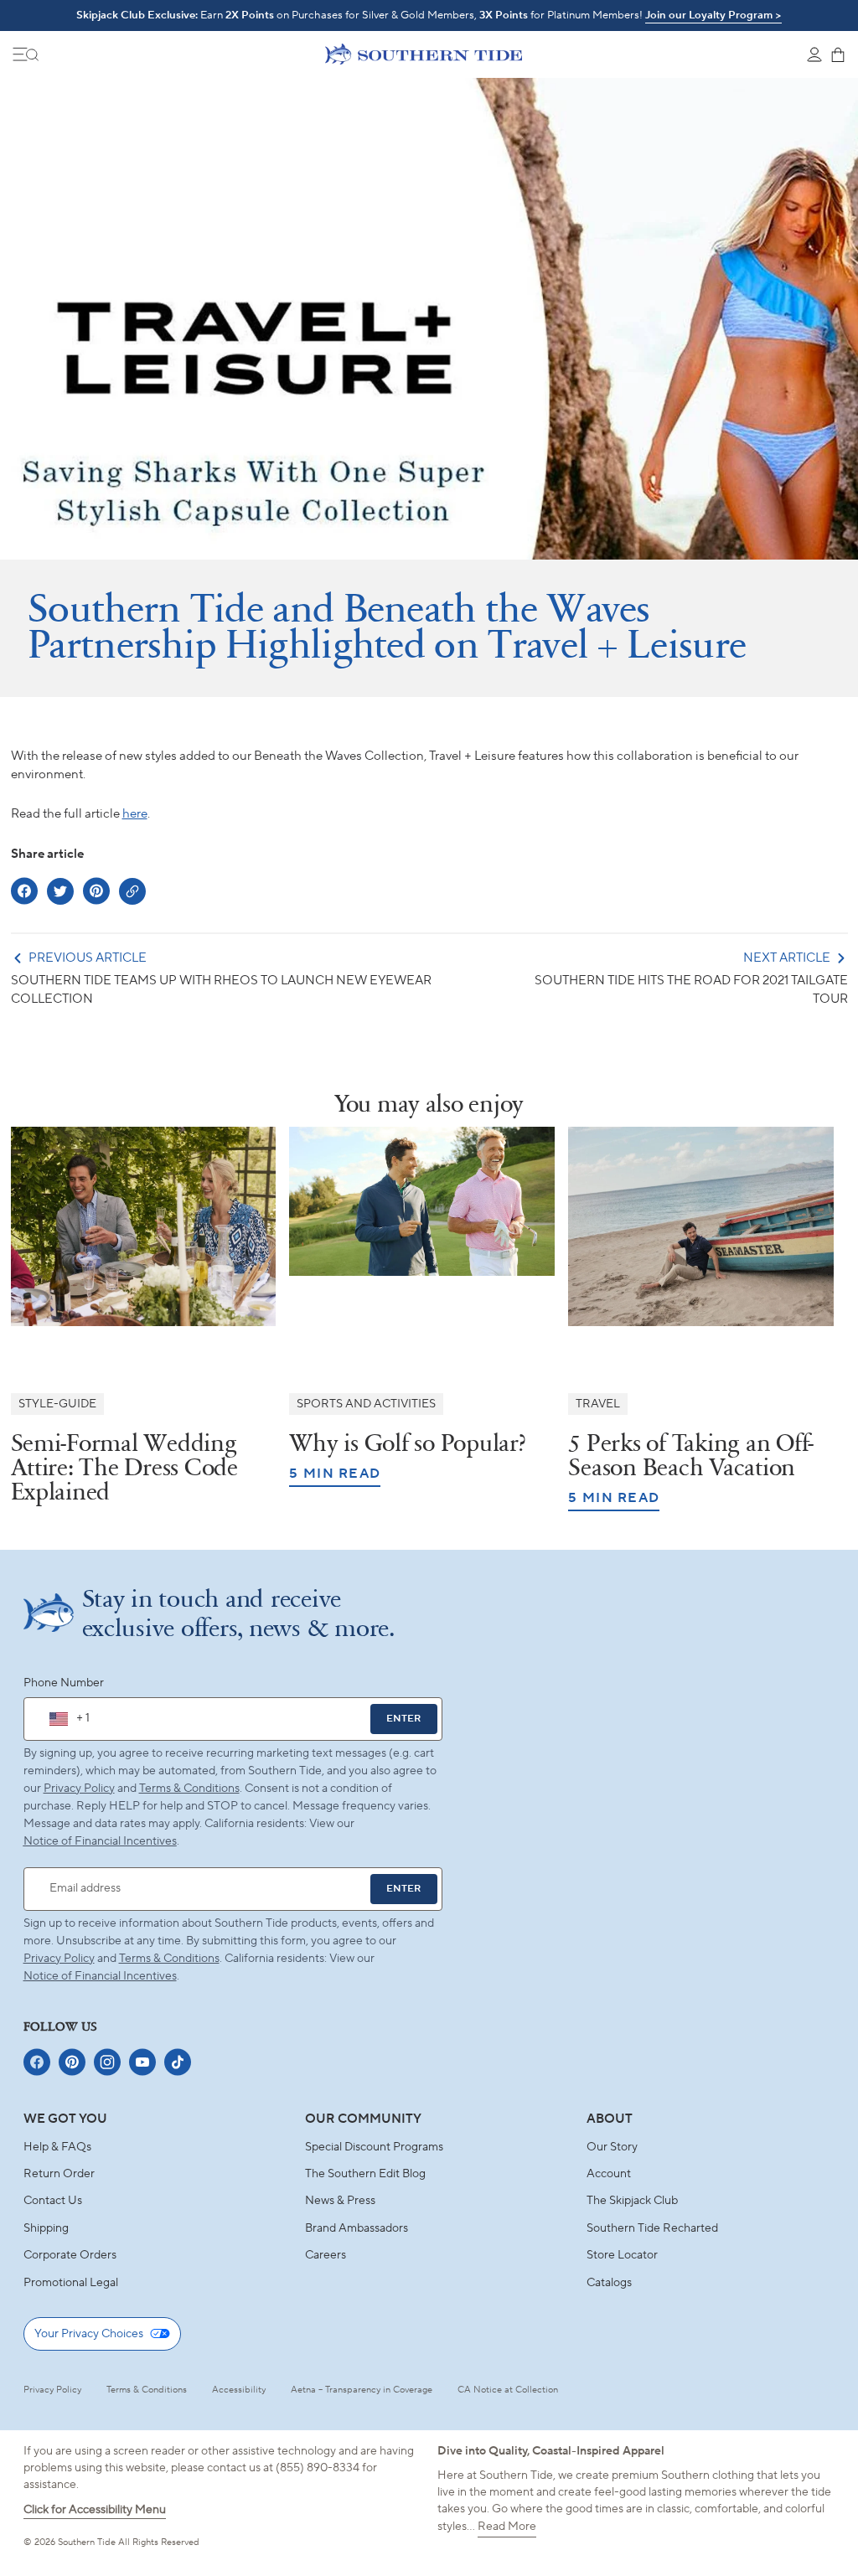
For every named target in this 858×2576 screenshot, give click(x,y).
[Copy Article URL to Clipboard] (132, 891)
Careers (326, 2255)
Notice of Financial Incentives (100, 1976)
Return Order (59, 2174)
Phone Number (64, 1683)
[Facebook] (37, 2062)
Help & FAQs (57, 2147)
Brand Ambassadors (357, 2228)
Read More (507, 2527)
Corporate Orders (70, 2255)
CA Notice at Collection (508, 2390)
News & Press (340, 2201)
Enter (403, 1719)
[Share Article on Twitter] (60, 891)
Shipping (46, 2228)
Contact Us (53, 2201)
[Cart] (838, 54)
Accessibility (239, 2390)
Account (609, 2174)
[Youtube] (142, 2062)
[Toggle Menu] (26, 54)
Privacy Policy (79, 1789)
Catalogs (609, 2283)
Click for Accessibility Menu (95, 2510)
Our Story (612, 2147)
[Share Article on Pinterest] (96, 891)
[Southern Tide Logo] (424, 54)
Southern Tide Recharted (652, 2228)
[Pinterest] (72, 2062)
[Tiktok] (178, 2062)
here (135, 814)
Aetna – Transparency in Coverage (362, 2390)
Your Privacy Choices (89, 2334)
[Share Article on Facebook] (24, 891)
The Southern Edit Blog (365, 2174)
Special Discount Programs (374, 2147)
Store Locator (622, 2255)
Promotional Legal (71, 2283)
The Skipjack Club (632, 2201)
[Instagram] (107, 2062)
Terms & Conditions (189, 1789)
